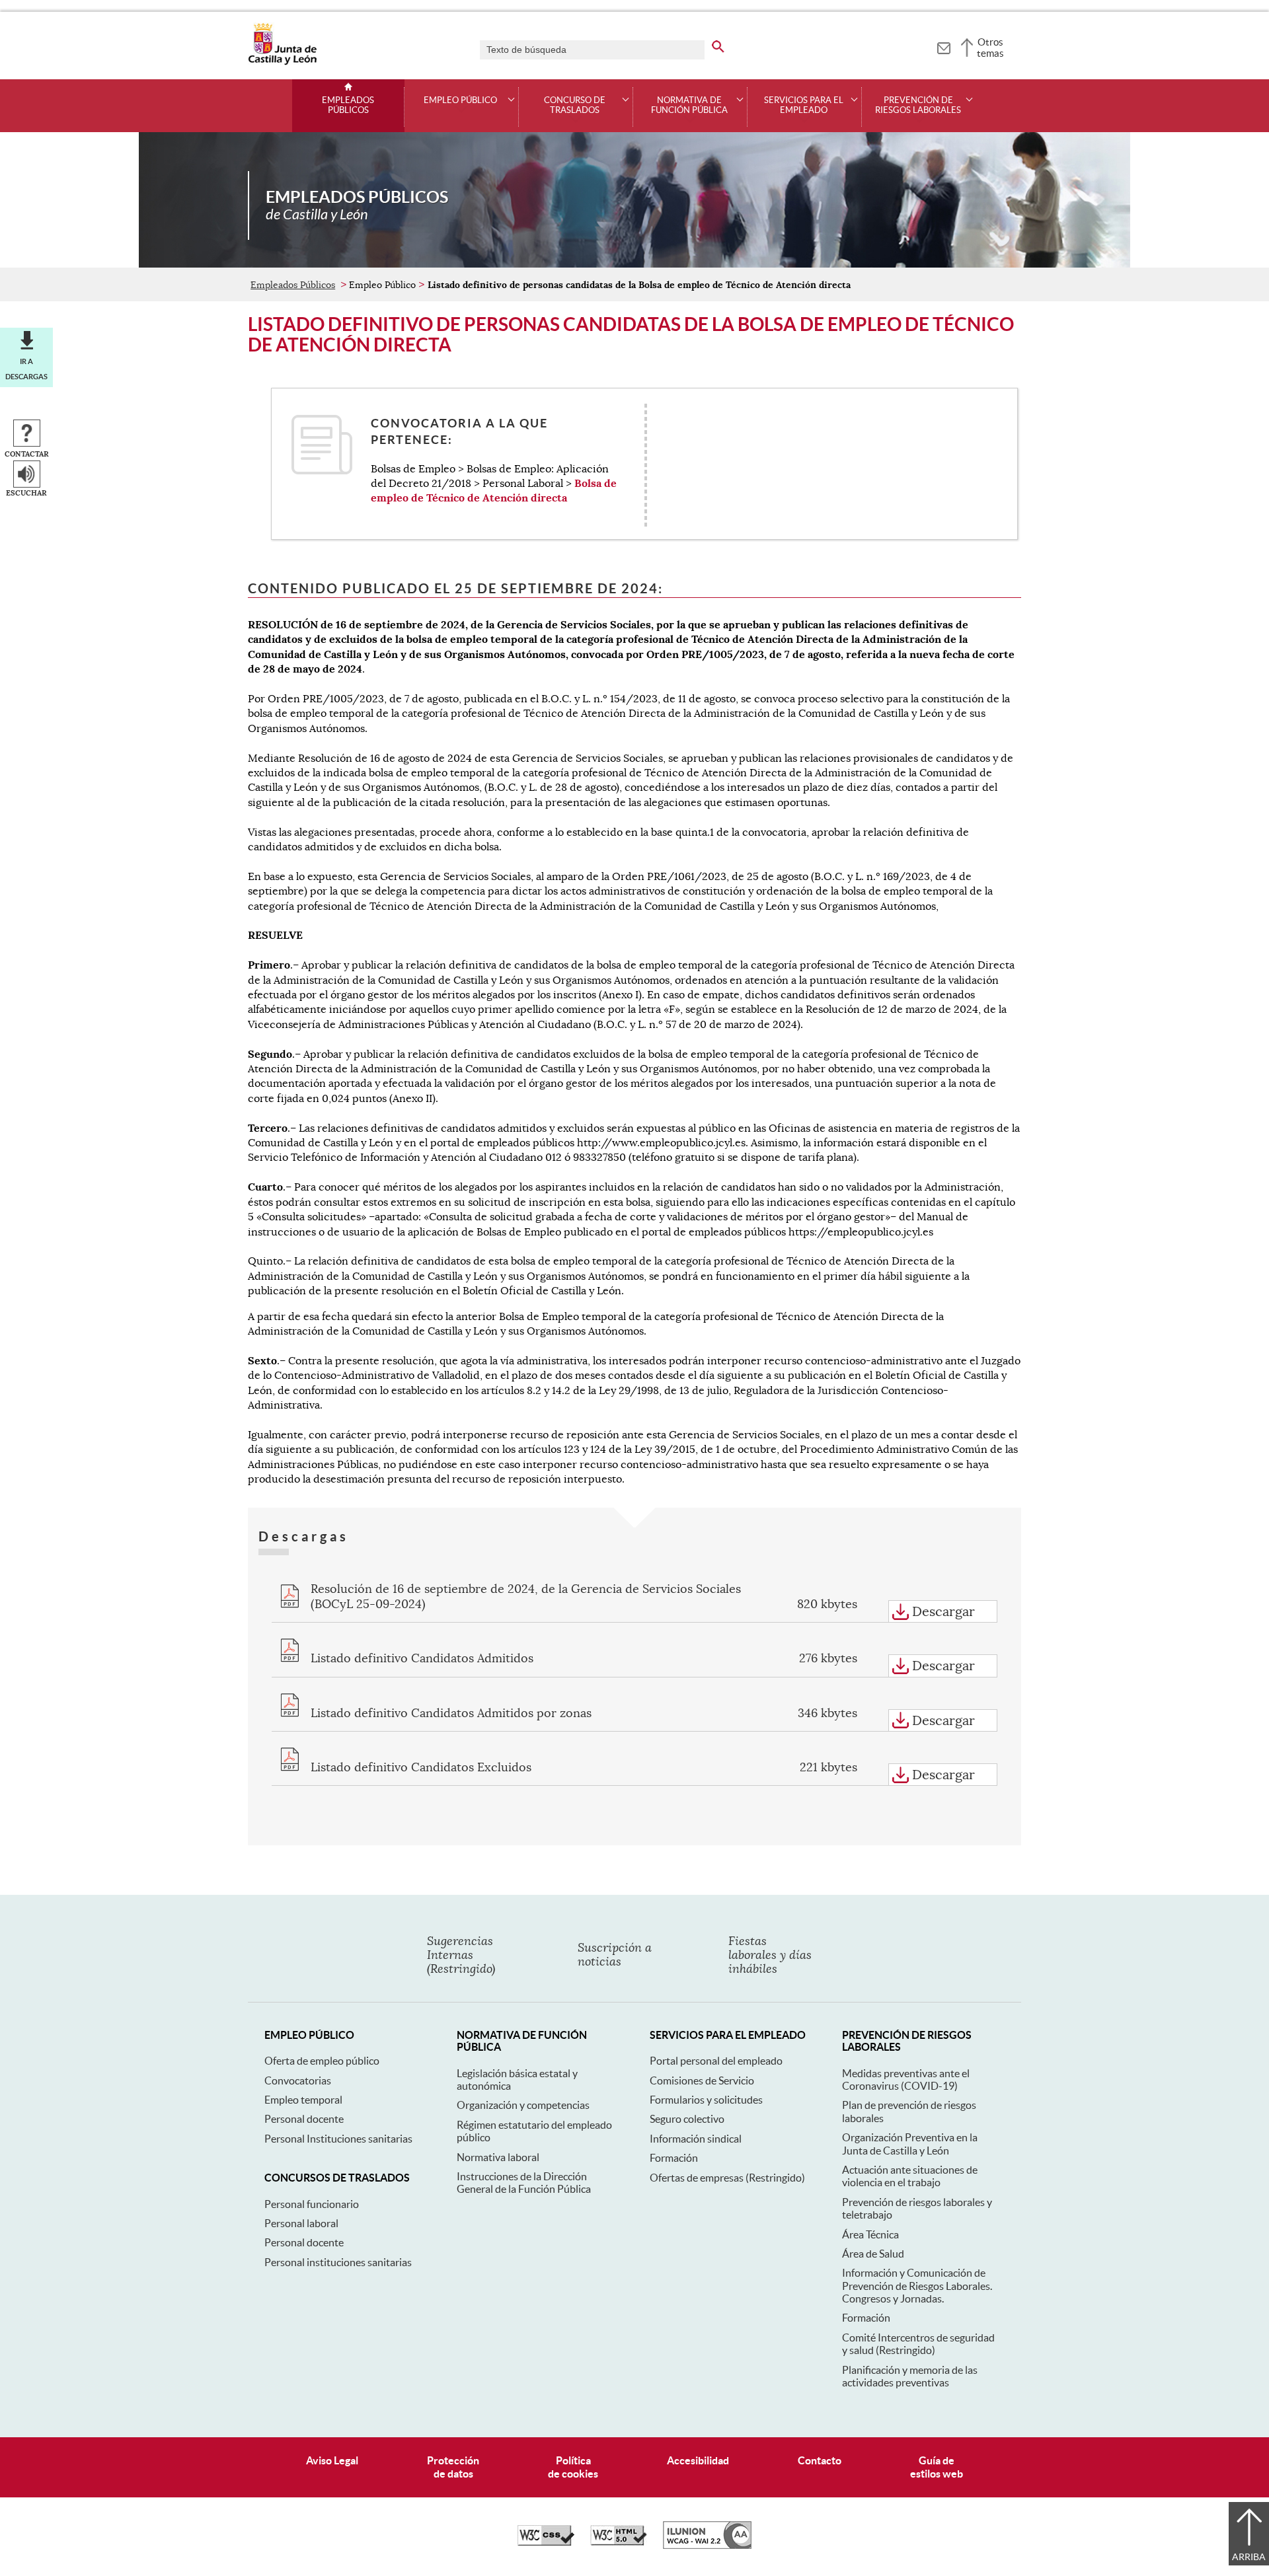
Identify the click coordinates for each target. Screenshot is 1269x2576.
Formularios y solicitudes (706, 2100)
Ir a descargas (26, 369)
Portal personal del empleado (716, 2061)
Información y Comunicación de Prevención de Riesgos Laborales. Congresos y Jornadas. (917, 2286)
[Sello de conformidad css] (546, 2542)
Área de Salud (873, 2254)
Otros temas (990, 48)
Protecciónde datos (453, 2467)
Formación (674, 2158)
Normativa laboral (498, 2157)
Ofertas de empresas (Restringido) (727, 2178)
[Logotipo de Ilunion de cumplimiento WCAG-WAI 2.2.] (707, 2546)
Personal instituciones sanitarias (338, 2262)
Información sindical (696, 2139)
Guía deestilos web (937, 2467)
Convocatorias (298, 2080)
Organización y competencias (523, 2105)
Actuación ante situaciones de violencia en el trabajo (910, 2176)
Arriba (1249, 2557)
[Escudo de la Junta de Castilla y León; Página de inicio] (282, 62)
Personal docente (304, 2119)
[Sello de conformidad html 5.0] (619, 2542)
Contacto (820, 2460)
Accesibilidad (698, 2460)
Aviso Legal (332, 2460)
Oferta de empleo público (322, 2061)
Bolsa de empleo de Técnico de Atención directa (494, 491)
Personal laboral (301, 2223)
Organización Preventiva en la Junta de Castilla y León (910, 2144)
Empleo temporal (303, 2100)
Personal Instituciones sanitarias (338, 2139)
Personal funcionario (312, 2204)
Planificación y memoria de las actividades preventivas (910, 2376)
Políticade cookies (573, 2467)
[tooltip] (943, 46)
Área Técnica (870, 2234)
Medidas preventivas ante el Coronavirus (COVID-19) (906, 2079)
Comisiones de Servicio (702, 2080)
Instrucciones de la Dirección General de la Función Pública (524, 2183)
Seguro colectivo (687, 2119)
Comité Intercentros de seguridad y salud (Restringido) (918, 2344)
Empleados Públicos (348, 105)
